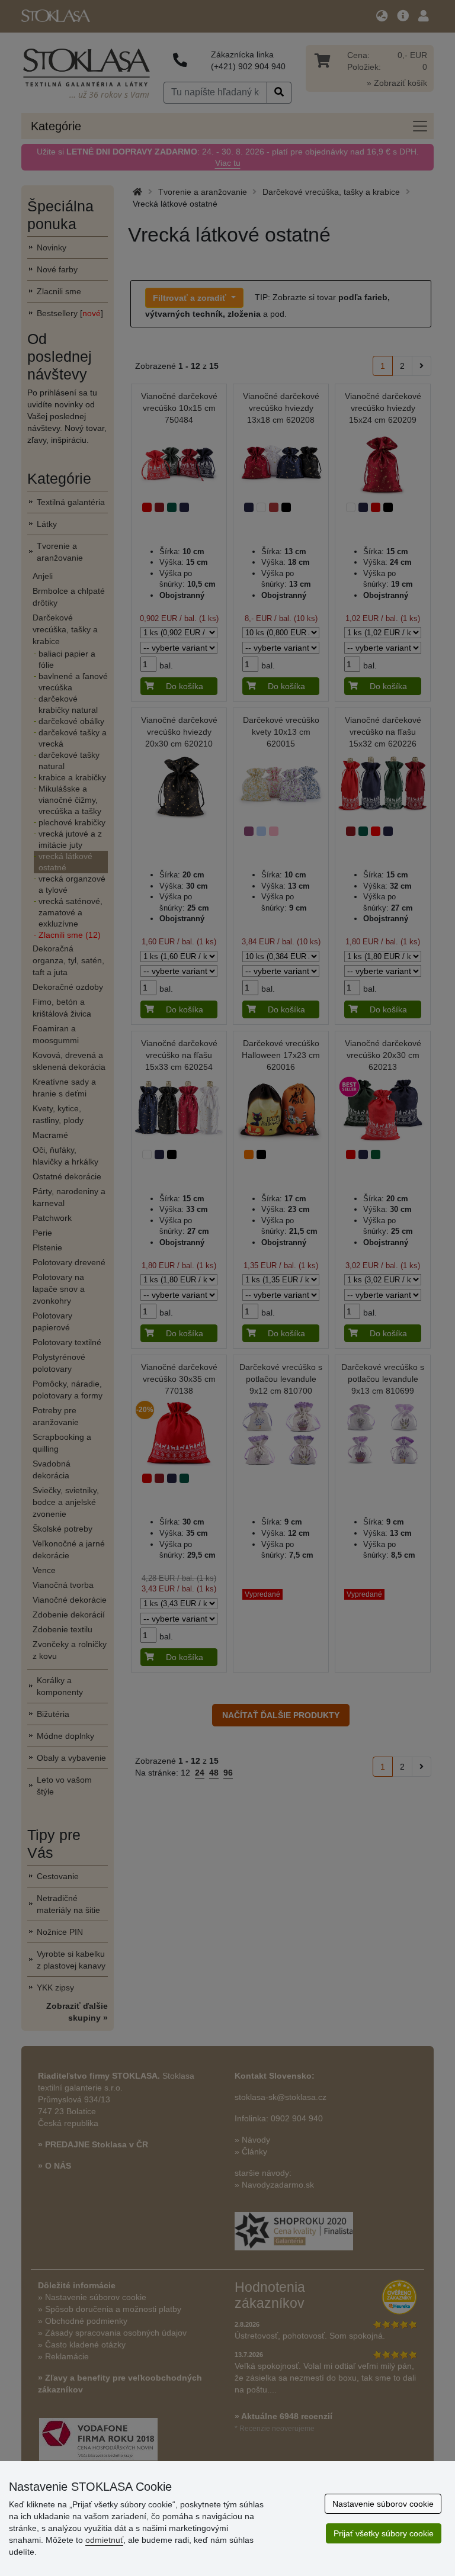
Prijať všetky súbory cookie (384, 2533)
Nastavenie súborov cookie (383, 2504)
